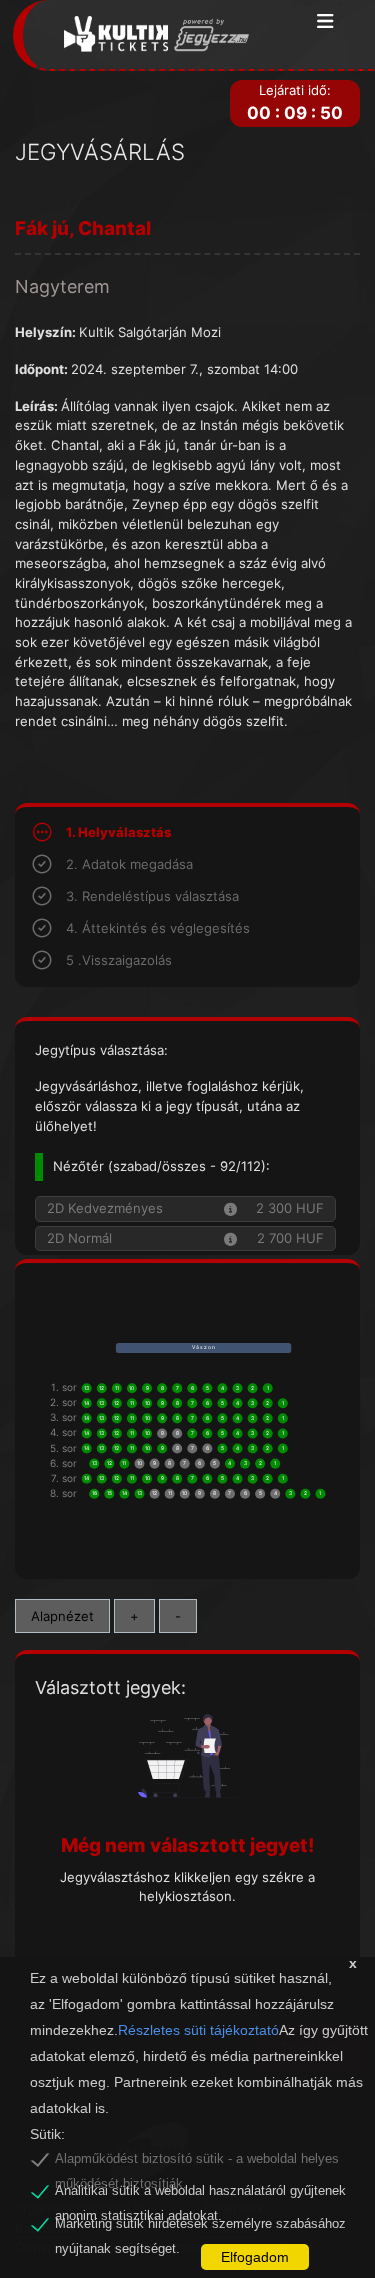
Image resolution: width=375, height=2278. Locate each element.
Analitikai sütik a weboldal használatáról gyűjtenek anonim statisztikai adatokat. (200, 2194)
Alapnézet (62, 1616)
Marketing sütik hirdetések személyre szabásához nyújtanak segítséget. (200, 2227)
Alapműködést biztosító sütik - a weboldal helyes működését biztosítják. (197, 2162)
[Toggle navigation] (325, 22)
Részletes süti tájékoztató (198, 2030)
